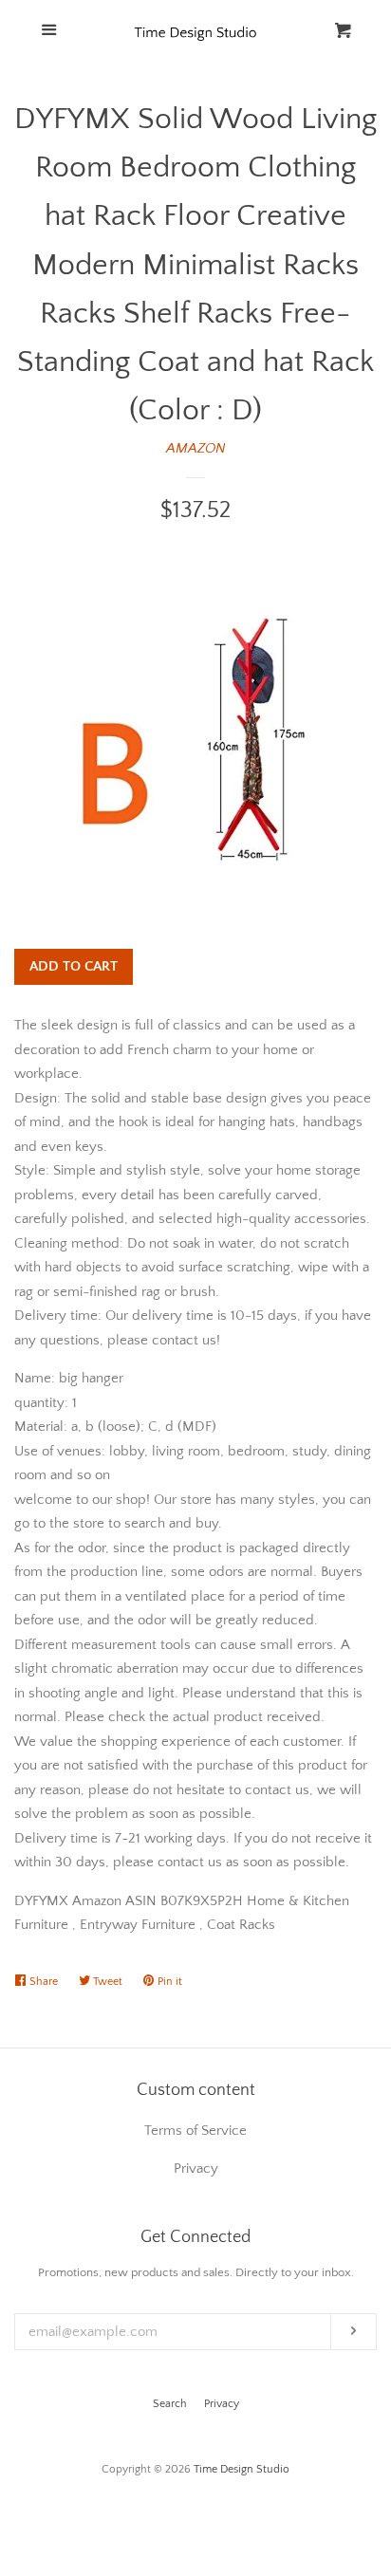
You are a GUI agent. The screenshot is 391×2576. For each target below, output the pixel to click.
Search (170, 2404)
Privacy (222, 2404)
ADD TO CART (74, 966)
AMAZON (196, 448)
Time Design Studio (242, 2469)
